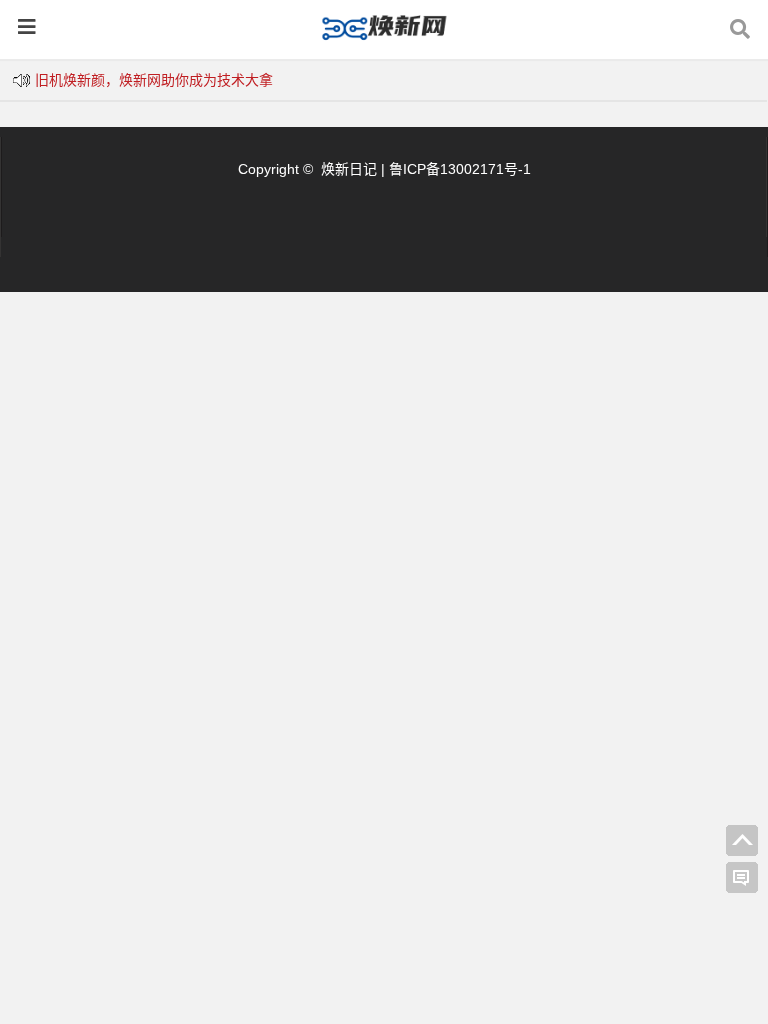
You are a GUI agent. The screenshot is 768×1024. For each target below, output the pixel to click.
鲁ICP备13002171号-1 (460, 169)
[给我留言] (742, 878)
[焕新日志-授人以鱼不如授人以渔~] (384, 36)
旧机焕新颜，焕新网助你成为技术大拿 (154, 80)
